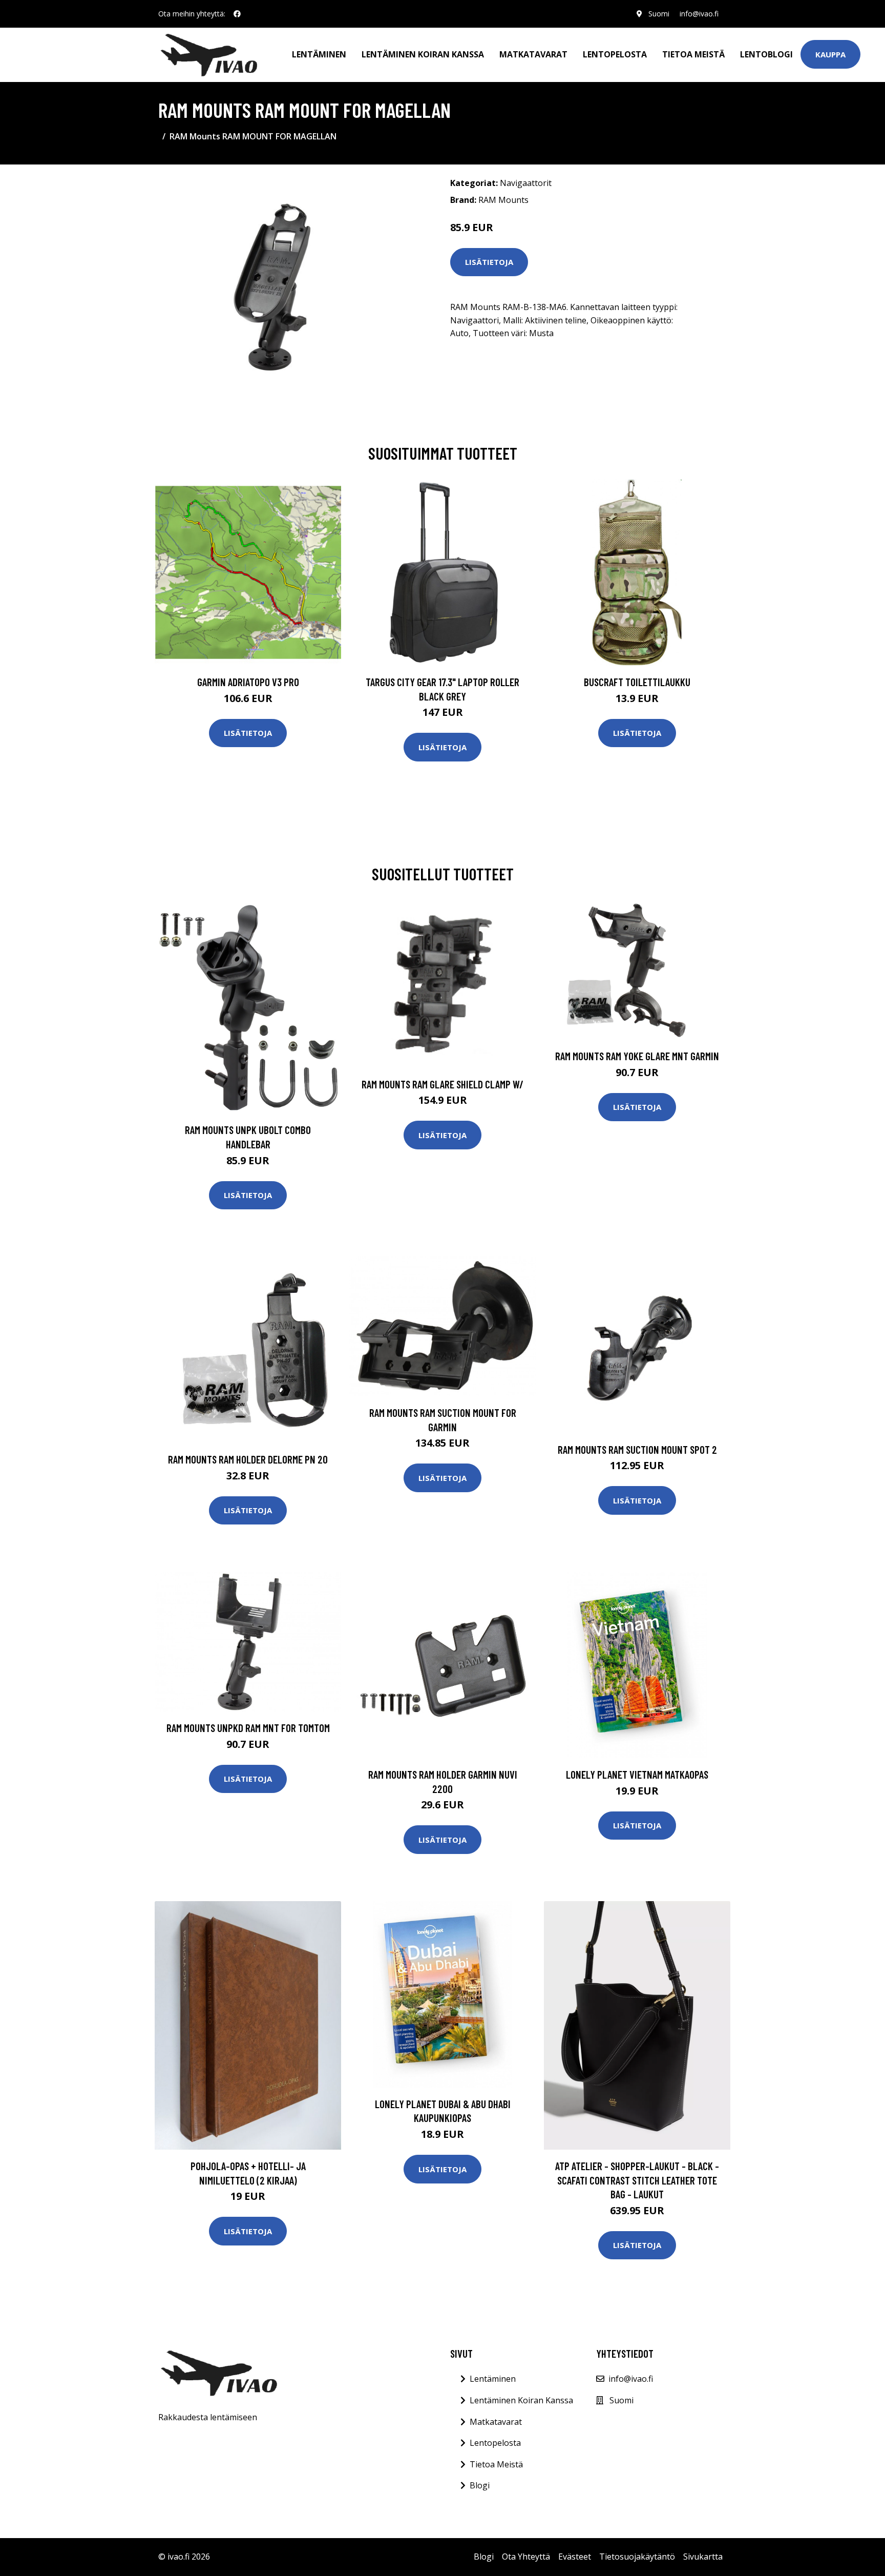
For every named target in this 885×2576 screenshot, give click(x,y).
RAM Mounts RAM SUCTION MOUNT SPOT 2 (637, 1449)
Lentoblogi (766, 54)
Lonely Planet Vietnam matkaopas (637, 1774)
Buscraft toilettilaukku (637, 682)
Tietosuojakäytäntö (637, 2557)
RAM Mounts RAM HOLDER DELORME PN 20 (248, 1459)
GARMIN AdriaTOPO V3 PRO (248, 682)
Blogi (480, 2485)
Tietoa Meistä (496, 2464)
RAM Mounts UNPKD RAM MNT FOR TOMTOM (248, 1728)
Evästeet (575, 2557)
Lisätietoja (489, 262)
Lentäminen (319, 54)
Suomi (659, 14)
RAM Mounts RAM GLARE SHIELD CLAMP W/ (442, 1084)
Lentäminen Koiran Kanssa (521, 2400)
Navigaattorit (526, 183)
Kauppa (830, 54)
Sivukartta (703, 2557)
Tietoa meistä (693, 54)
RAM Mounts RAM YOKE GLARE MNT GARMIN (637, 1056)
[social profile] (237, 14)
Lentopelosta (615, 54)
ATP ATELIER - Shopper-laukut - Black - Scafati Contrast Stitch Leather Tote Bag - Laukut (637, 2180)
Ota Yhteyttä (526, 2557)
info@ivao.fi (699, 14)
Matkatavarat (533, 54)
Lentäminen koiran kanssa (423, 54)
